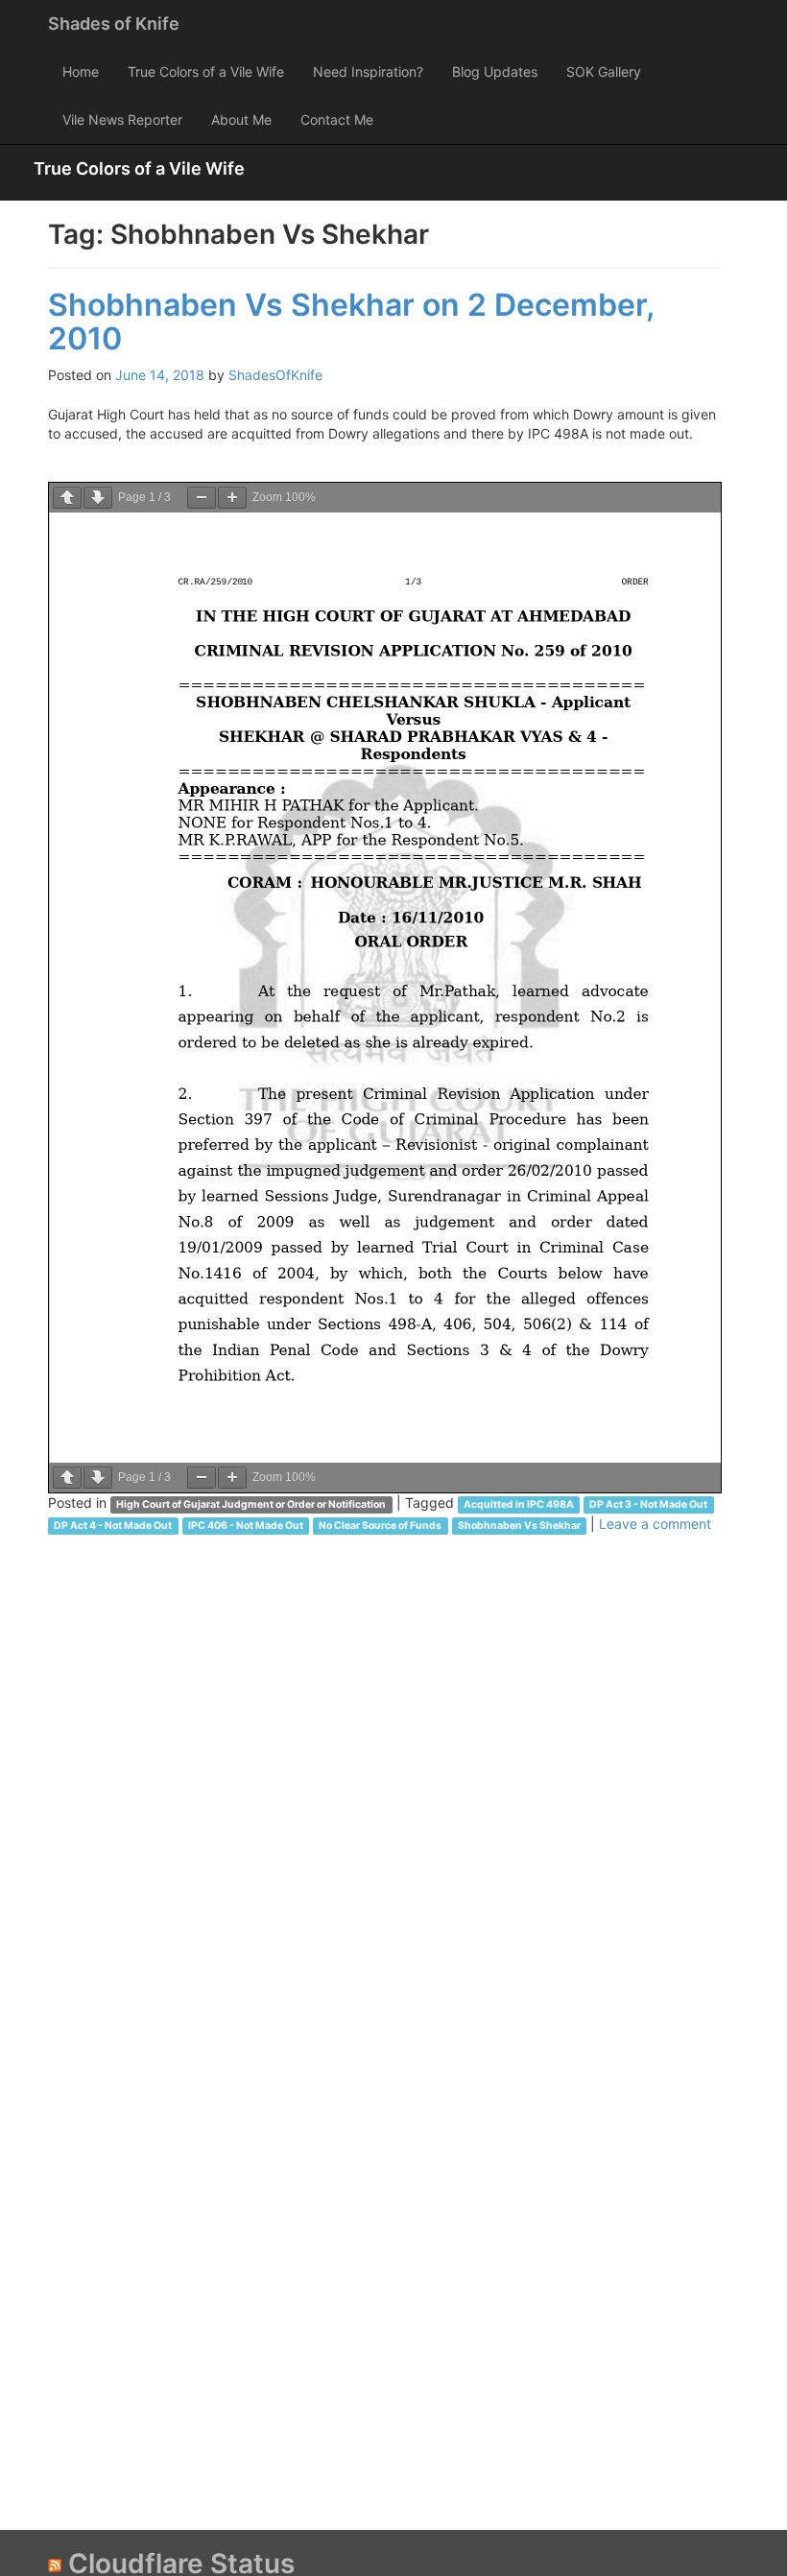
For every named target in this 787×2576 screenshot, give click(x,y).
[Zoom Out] (202, 498)
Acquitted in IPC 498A (519, 1504)
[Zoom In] (232, 498)
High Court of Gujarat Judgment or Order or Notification (251, 1504)
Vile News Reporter (122, 119)
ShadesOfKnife (275, 375)
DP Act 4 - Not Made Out (113, 1526)
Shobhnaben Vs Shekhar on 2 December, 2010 (351, 322)
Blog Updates (495, 72)
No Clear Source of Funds (380, 1526)
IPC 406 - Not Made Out (246, 1526)
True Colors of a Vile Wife (206, 72)
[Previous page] (67, 498)
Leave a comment (655, 1524)
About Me (241, 119)
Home (81, 72)
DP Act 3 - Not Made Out (648, 1504)
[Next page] (98, 498)
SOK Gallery (604, 72)
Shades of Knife (114, 24)
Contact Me (337, 119)
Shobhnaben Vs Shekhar (519, 1526)
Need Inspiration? (368, 72)
